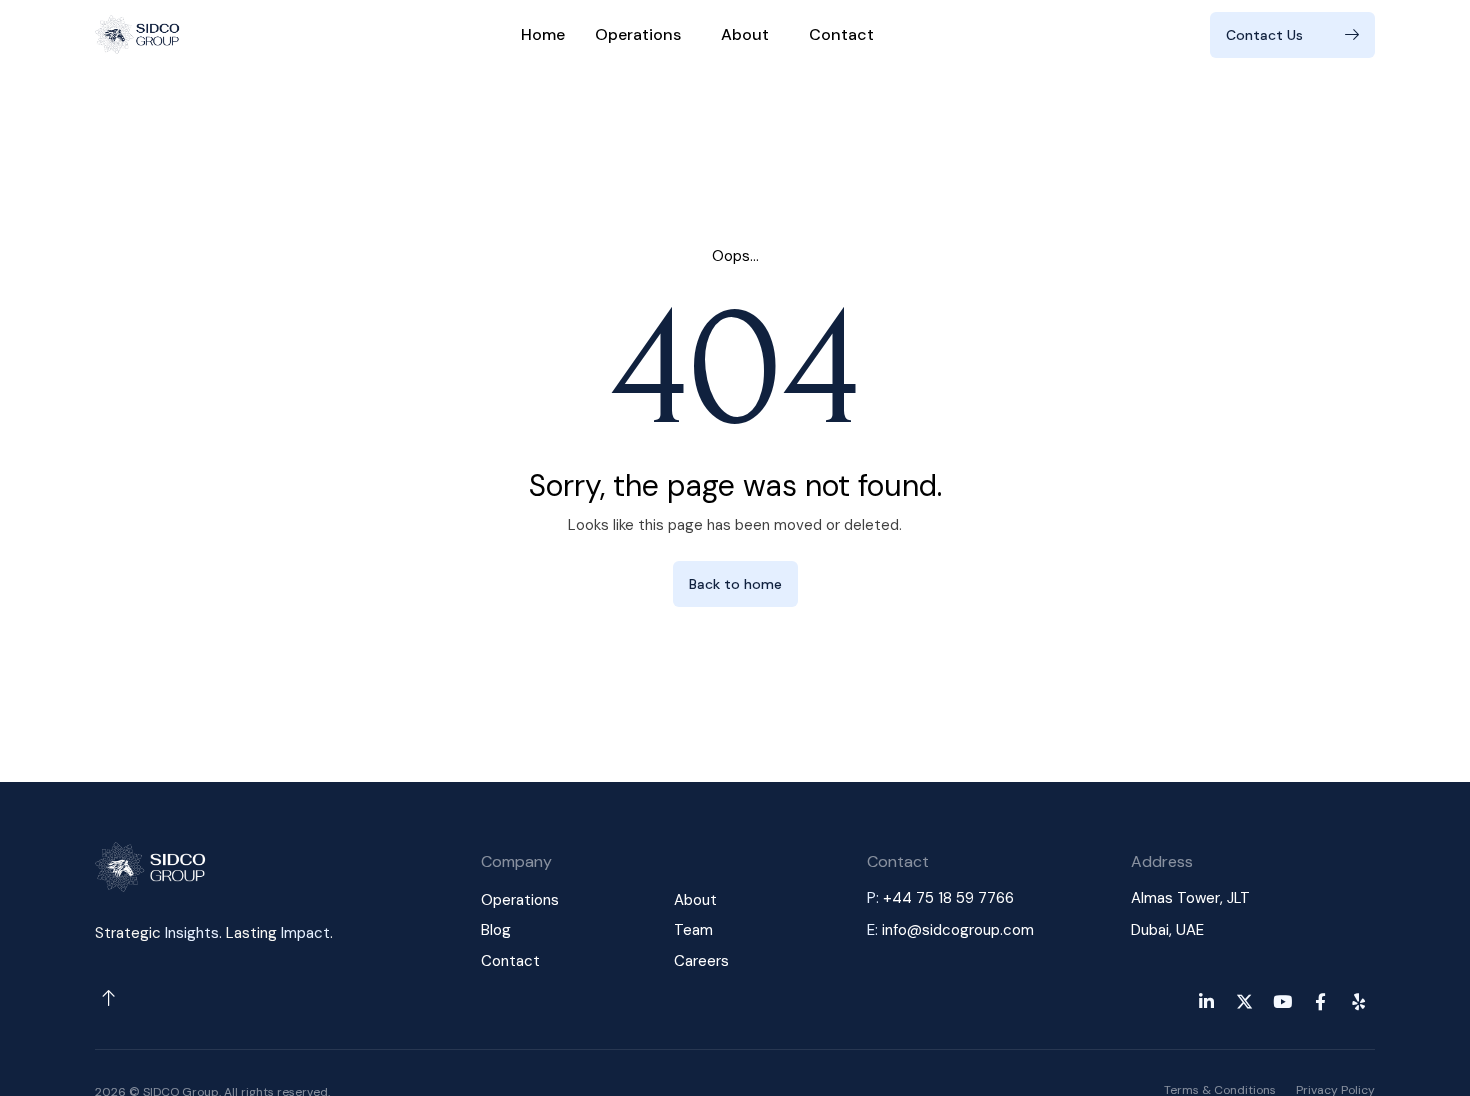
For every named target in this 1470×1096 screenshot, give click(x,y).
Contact (841, 34)
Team (693, 930)
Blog (496, 930)
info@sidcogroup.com (958, 930)
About (745, 34)
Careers (701, 961)
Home (543, 34)
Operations (638, 34)
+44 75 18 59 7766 (948, 898)
